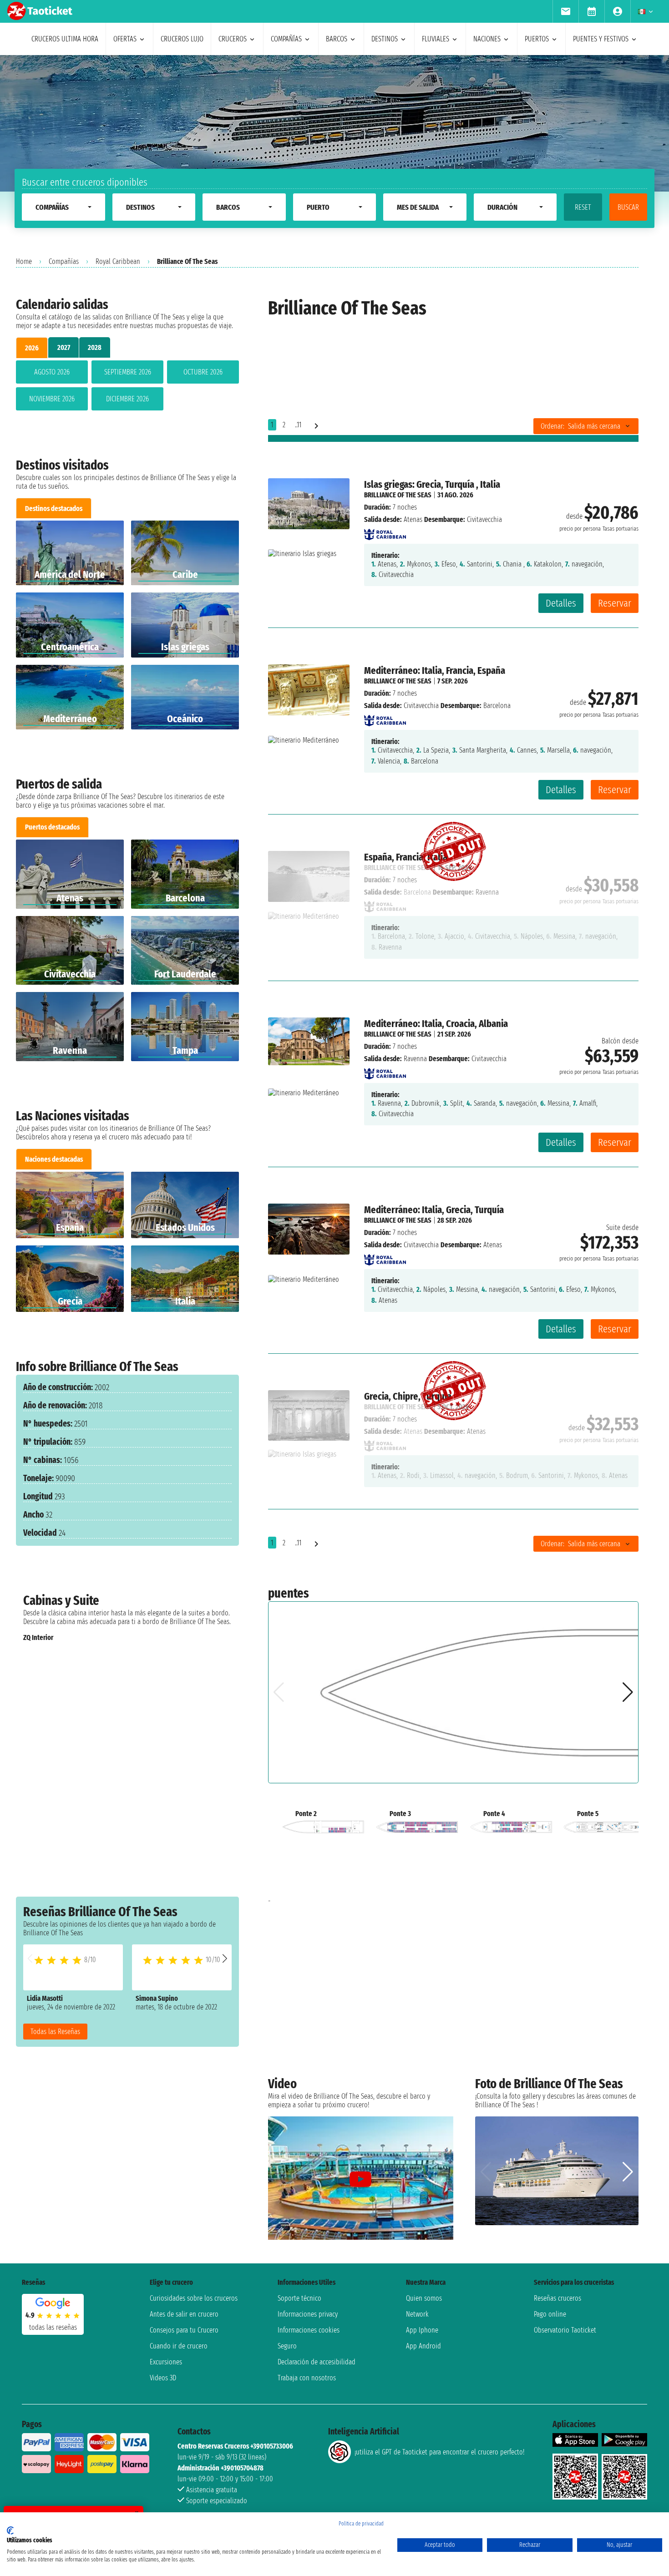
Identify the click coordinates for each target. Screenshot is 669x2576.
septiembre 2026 (128, 372)
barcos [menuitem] (337, 39)
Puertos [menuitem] (537, 39)
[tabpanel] (127, 387)
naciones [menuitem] (487, 39)
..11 (298, 425)
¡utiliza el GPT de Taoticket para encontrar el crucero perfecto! (439, 2452)
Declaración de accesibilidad (317, 2362)
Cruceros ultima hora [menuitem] (65, 39)
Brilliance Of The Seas (398, 495)
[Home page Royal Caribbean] (385, 532)
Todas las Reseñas (55, 2032)
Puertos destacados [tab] (52, 827)
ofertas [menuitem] (125, 39)
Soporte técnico (299, 2298)
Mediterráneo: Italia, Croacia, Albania (436, 1024)
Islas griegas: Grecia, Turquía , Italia (432, 484)
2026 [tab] (32, 348)
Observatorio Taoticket (565, 2330)
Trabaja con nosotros (307, 2378)
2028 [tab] (95, 347)
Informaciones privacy (308, 2314)
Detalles (561, 603)
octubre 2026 (203, 372)
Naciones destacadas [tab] (54, 1159)
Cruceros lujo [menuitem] (182, 39)
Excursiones (166, 2362)
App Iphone (422, 2330)
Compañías (64, 261)
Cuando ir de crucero (179, 2346)
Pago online (550, 2314)
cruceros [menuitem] (233, 39)
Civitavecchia (421, 706)
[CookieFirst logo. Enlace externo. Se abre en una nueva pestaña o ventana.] (10, 2530)
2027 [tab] (64, 347)
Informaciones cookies (309, 2330)
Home (24, 261)
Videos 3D (163, 2378)
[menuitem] (565, 11)
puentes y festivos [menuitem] (601, 39)
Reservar (615, 603)
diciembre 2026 (127, 399)
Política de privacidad (361, 2524)
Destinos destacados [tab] (54, 509)
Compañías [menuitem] (286, 39)
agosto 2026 (52, 372)
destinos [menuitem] (385, 39)
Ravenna (415, 1059)
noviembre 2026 (52, 399)
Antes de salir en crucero (184, 2314)
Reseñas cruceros (557, 2298)
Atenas (413, 519)
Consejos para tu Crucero (184, 2330)
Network (417, 2314)
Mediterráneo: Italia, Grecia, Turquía (434, 1210)
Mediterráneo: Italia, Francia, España (435, 671)
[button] (225, 1958)
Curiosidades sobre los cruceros (194, 2298)
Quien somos (424, 2298)
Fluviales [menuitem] (436, 39)
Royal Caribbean (118, 261)
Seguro (287, 2346)
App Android (423, 2346)
